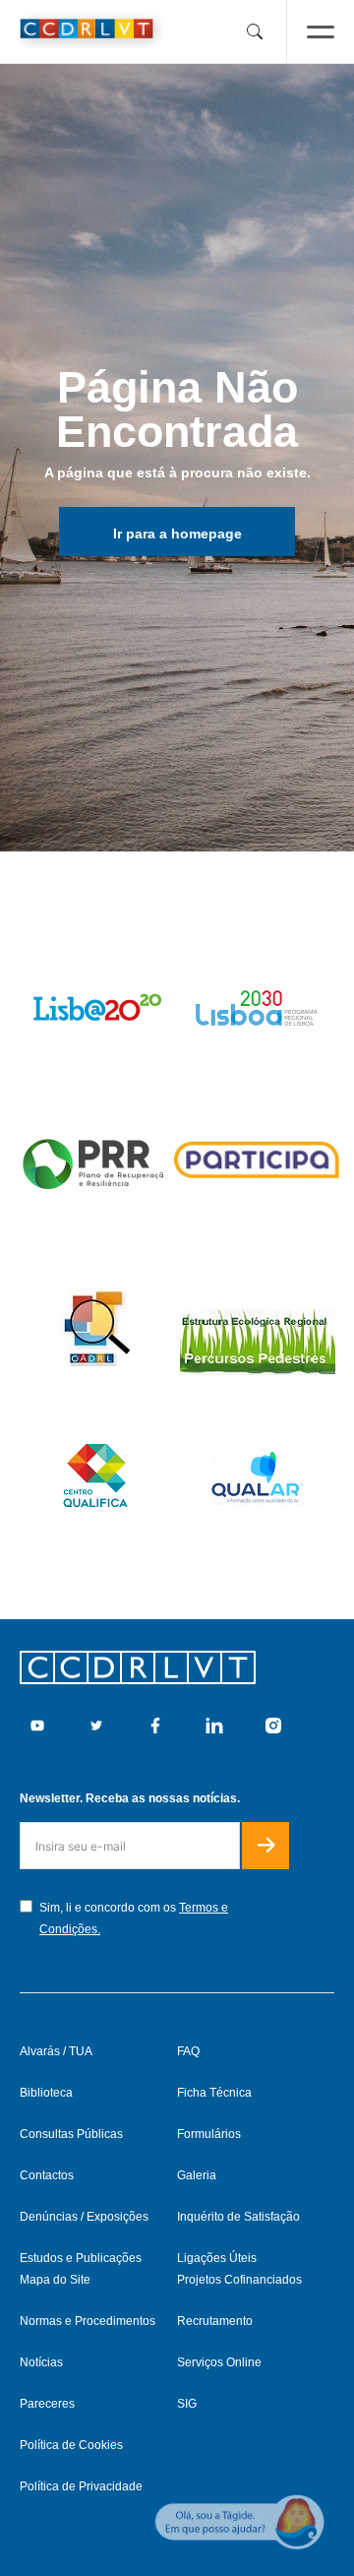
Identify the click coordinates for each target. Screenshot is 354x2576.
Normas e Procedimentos (88, 2321)
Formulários (209, 2134)
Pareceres (47, 2404)
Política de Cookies (71, 2445)
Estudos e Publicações (81, 2258)
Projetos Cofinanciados (239, 2280)
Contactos (47, 2175)
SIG (187, 2404)
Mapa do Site (55, 2280)
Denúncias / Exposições (84, 2217)
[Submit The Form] (265, 1846)
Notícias (41, 2362)
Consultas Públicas (71, 2134)
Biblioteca (46, 2093)
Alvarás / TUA (56, 2051)
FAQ (188, 2051)
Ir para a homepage (177, 534)
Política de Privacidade (81, 2486)
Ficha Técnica (214, 2093)
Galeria (197, 2175)
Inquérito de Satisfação (238, 2217)
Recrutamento (215, 2321)
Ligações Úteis (217, 2258)
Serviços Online (219, 2362)
